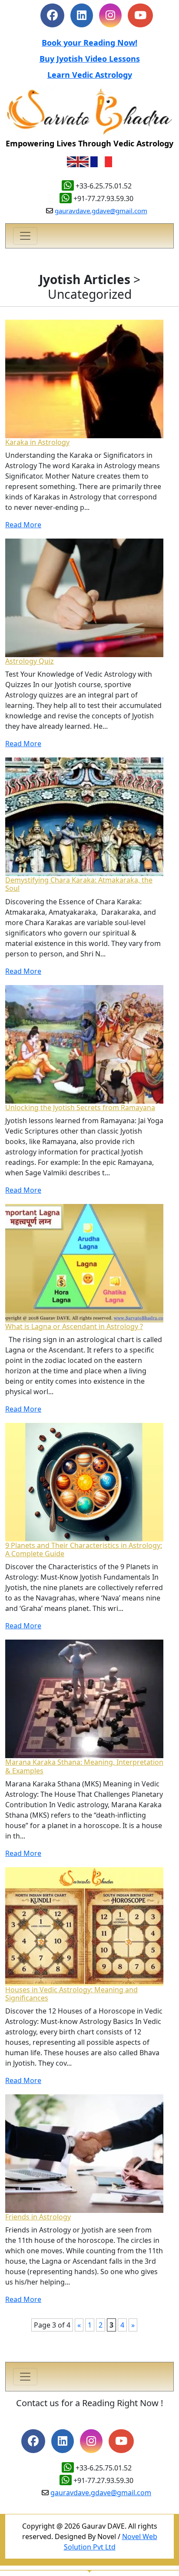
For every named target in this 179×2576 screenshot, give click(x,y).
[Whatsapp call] (68, 186)
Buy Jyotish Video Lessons (90, 59)
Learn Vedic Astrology (90, 75)
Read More (23, 525)
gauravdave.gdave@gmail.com (101, 211)
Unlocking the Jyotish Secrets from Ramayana (80, 1108)
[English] (78, 161)
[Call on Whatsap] (68, 2468)
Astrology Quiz (30, 661)
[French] (101, 161)
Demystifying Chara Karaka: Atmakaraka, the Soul (79, 884)
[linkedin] (63, 2442)
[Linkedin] (82, 17)
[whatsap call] (66, 198)
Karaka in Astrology (37, 442)
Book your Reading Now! (89, 43)
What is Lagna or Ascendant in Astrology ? (74, 1326)
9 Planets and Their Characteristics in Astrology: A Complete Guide (84, 1549)
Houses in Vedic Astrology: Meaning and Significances (71, 1994)
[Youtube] (140, 17)
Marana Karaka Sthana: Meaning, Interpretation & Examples (84, 1766)
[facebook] (52, 17)
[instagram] (110, 17)
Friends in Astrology (38, 2217)
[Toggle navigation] (25, 236)
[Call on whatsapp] (66, 2480)
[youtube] (121, 2442)
